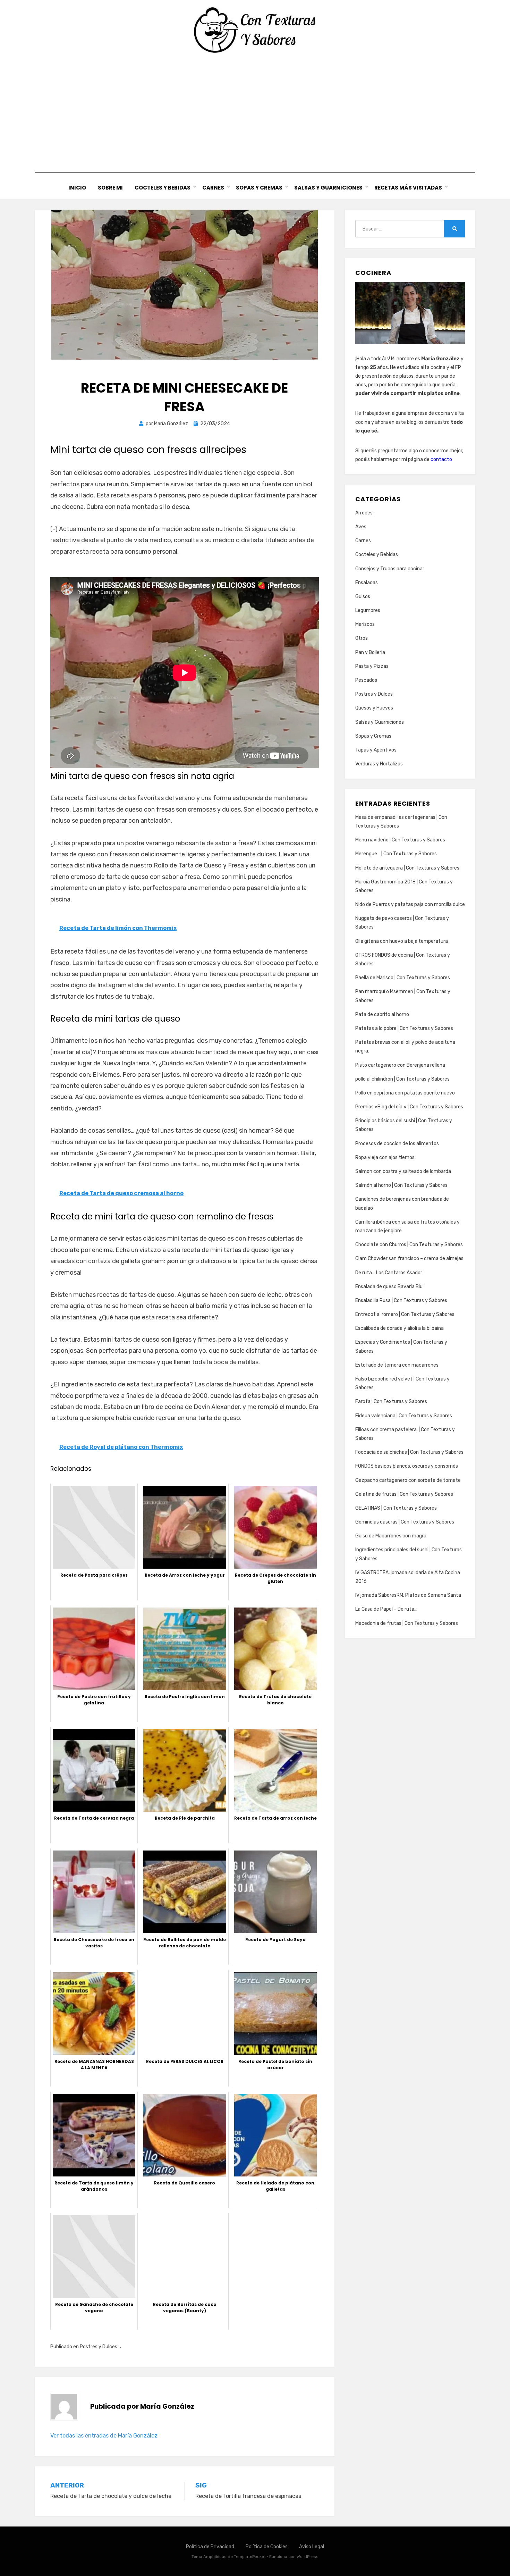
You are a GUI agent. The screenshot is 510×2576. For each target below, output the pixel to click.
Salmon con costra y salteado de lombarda (403, 1171)
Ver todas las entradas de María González (104, 2436)
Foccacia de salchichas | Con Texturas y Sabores (409, 1452)
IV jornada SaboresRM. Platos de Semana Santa (408, 1595)
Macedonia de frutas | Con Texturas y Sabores (407, 1623)
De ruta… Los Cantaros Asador (389, 1273)
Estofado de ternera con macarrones (397, 1365)
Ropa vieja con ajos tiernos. (385, 1157)
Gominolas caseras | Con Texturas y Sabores (405, 1522)
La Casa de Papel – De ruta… (386, 1609)
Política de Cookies (267, 2547)
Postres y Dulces (99, 2347)
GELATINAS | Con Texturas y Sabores (396, 1508)
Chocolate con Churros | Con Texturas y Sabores (409, 1245)
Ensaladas (367, 583)
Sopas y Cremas (259, 188)
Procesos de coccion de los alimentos (397, 1144)
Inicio (77, 188)
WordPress (308, 2557)
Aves (361, 527)
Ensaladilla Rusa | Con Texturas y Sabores (401, 1300)
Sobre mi (110, 188)
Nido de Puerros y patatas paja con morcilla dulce (410, 904)
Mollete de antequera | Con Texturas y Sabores (407, 868)
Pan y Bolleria (370, 652)
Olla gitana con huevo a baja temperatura (402, 941)
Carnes (213, 188)
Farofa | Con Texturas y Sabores (391, 1402)
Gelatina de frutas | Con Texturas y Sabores (404, 1494)
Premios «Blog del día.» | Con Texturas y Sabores (409, 1107)
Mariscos (365, 624)
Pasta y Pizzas (372, 666)
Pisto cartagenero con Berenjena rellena (400, 1065)
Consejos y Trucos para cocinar (390, 569)
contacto (441, 459)
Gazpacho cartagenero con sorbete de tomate (408, 1480)
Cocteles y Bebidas (163, 188)
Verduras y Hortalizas (379, 764)
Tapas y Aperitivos (376, 750)
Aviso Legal (312, 2547)
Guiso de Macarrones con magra (391, 1536)
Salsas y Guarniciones (328, 188)
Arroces (364, 513)
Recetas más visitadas (408, 188)
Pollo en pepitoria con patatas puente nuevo (405, 1093)
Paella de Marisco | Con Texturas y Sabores (403, 978)
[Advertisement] (255, 113)
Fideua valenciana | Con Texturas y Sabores (404, 1416)
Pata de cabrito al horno (382, 1014)
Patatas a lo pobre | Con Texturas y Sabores (404, 1028)
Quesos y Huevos (374, 708)
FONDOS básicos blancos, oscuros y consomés (407, 1466)
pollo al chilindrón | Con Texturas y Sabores (402, 1079)
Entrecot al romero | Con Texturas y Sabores (405, 1314)
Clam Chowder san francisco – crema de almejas (409, 1258)
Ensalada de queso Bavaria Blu (389, 1287)
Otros (362, 638)
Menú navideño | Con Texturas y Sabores (400, 840)
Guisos (363, 597)
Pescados (366, 680)
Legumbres (368, 610)
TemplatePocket (250, 2557)
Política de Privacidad (210, 2547)
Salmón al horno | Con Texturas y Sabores (401, 1185)
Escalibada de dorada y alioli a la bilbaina (399, 1328)
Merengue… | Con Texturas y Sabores (396, 854)
